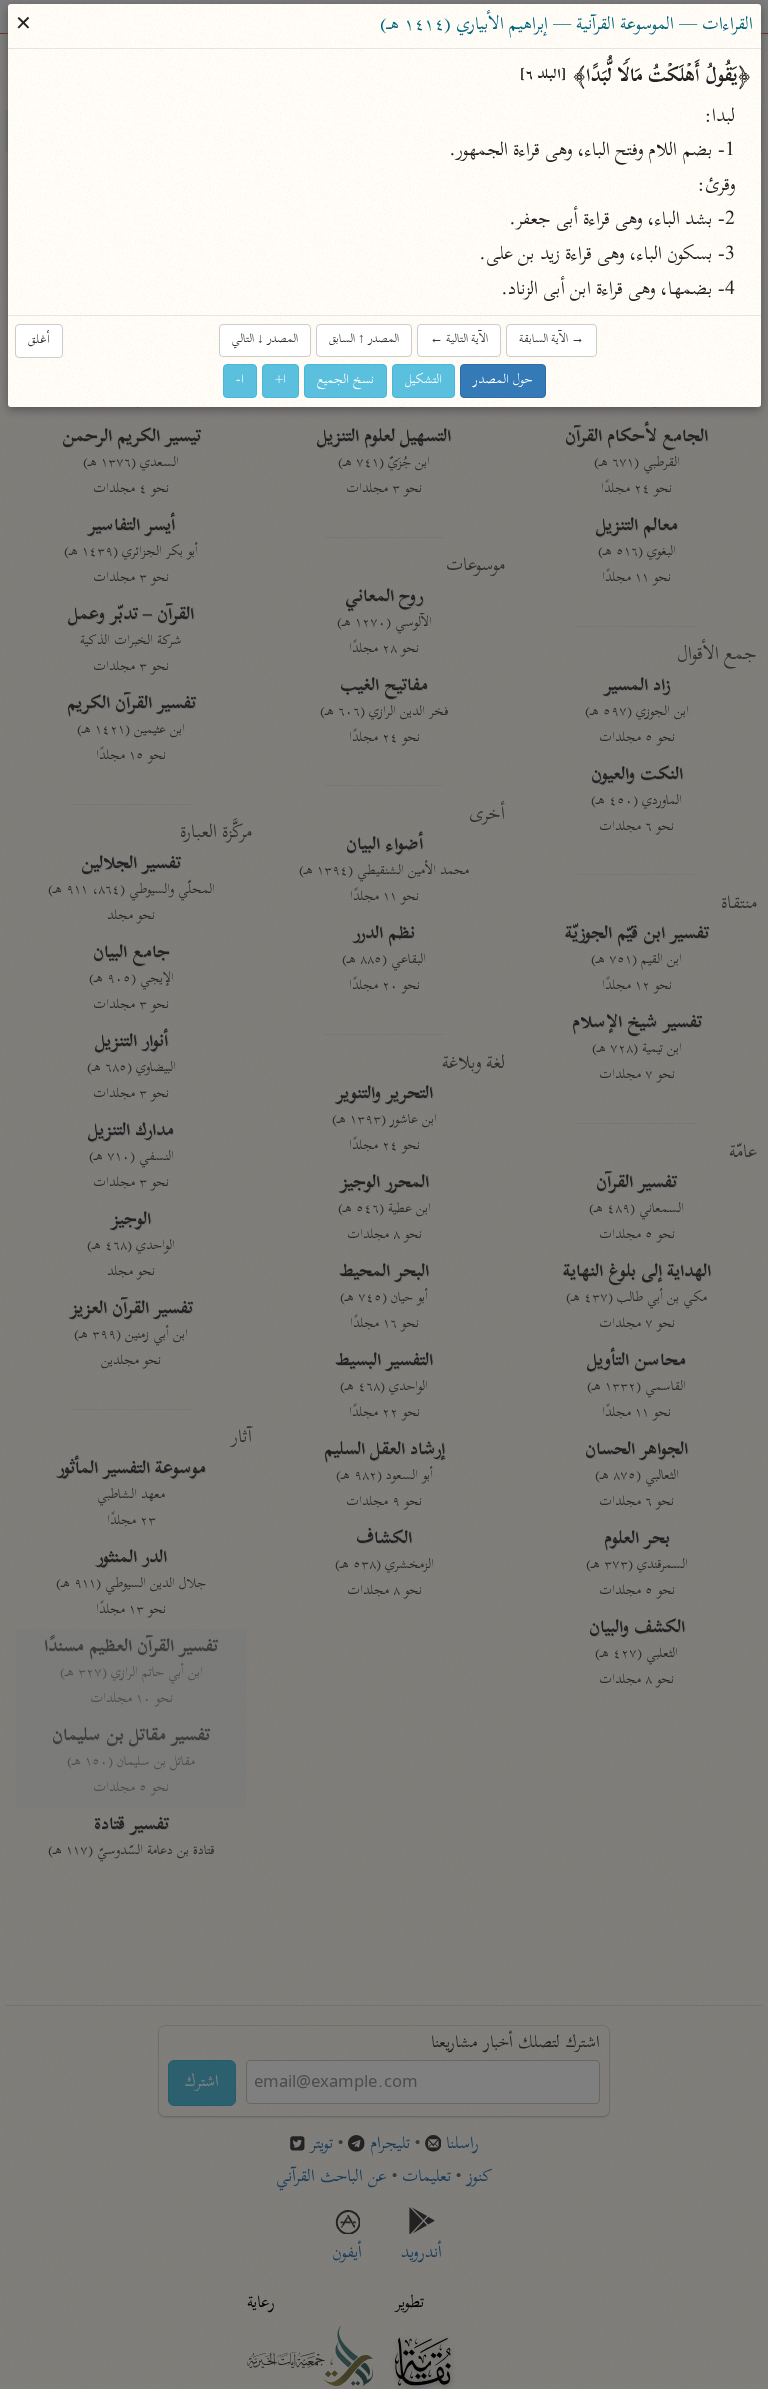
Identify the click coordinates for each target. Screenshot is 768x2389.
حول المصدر (503, 380)
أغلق (39, 340)
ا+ (280, 380)
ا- (240, 380)
